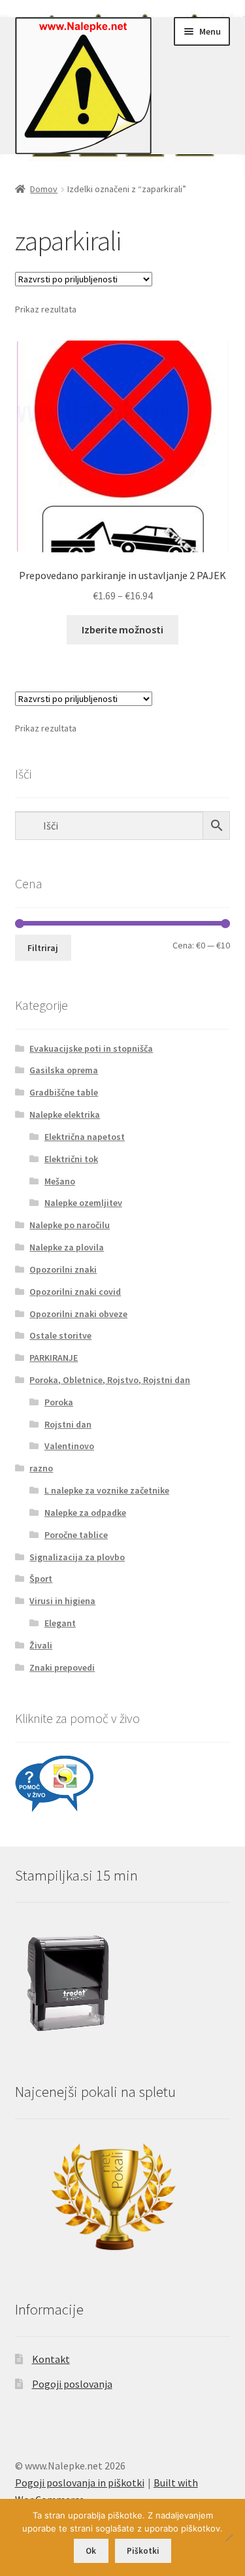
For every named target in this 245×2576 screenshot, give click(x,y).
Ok (91, 2551)
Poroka (59, 1402)
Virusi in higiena (62, 1601)
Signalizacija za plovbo (77, 1557)
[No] (229, 2537)
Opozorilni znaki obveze (78, 1314)
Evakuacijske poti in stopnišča (91, 1048)
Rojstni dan (68, 1424)
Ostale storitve (60, 1335)
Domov (44, 189)
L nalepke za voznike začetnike (107, 1490)
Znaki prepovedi (62, 1667)
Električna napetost (85, 1137)
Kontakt (51, 2359)
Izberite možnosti (122, 629)
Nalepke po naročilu (70, 1225)
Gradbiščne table (64, 1092)
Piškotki (143, 2551)
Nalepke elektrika (65, 1114)
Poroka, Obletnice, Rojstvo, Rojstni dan (110, 1380)
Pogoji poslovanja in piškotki (80, 2483)
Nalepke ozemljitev (83, 1203)
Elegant (60, 1623)
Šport (41, 1579)
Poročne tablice (76, 1535)
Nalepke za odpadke (85, 1513)
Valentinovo (69, 1446)
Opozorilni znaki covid (75, 1292)
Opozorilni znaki (63, 1269)
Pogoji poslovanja (72, 2384)
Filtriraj (43, 948)
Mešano (60, 1181)
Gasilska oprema (64, 1070)
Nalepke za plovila (67, 1247)
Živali (41, 1645)
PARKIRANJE (54, 1358)
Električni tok (71, 1159)
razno (41, 1468)
